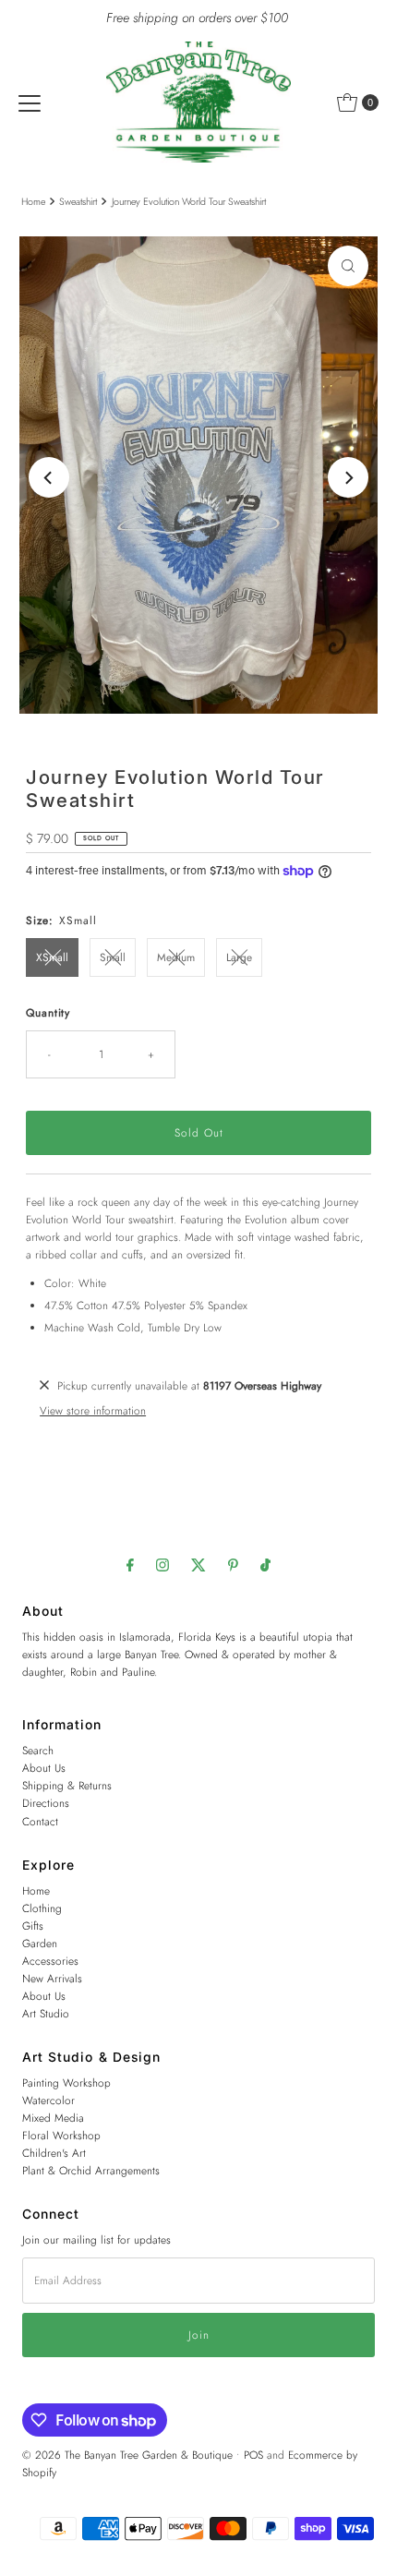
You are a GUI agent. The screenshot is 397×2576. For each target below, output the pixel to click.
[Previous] (49, 477)
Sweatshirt (78, 202)
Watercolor (48, 2100)
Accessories (50, 1961)
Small (113, 957)
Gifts (33, 1926)
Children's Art (54, 2153)
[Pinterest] (233, 1565)
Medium (176, 957)
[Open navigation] (30, 102)
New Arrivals (52, 1978)
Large (239, 957)
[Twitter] (198, 1565)
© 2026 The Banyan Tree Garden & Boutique (127, 2455)
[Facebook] (130, 1565)
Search (38, 1750)
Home (33, 202)
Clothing (42, 1908)
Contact (40, 1821)
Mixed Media (53, 2118)
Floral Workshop (61, 2135)
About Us (44, 1768)
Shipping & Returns (67, 1785)
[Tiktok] (265, 1565)
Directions (46, 1803)
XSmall (52, 957)
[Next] (348, 477)
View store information (93, 1410)
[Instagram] (162, 1565)
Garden (40, 1943)
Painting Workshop (66, 2082)
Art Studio (46, 2013)
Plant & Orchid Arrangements (91, 2170)
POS (253, 2455)
